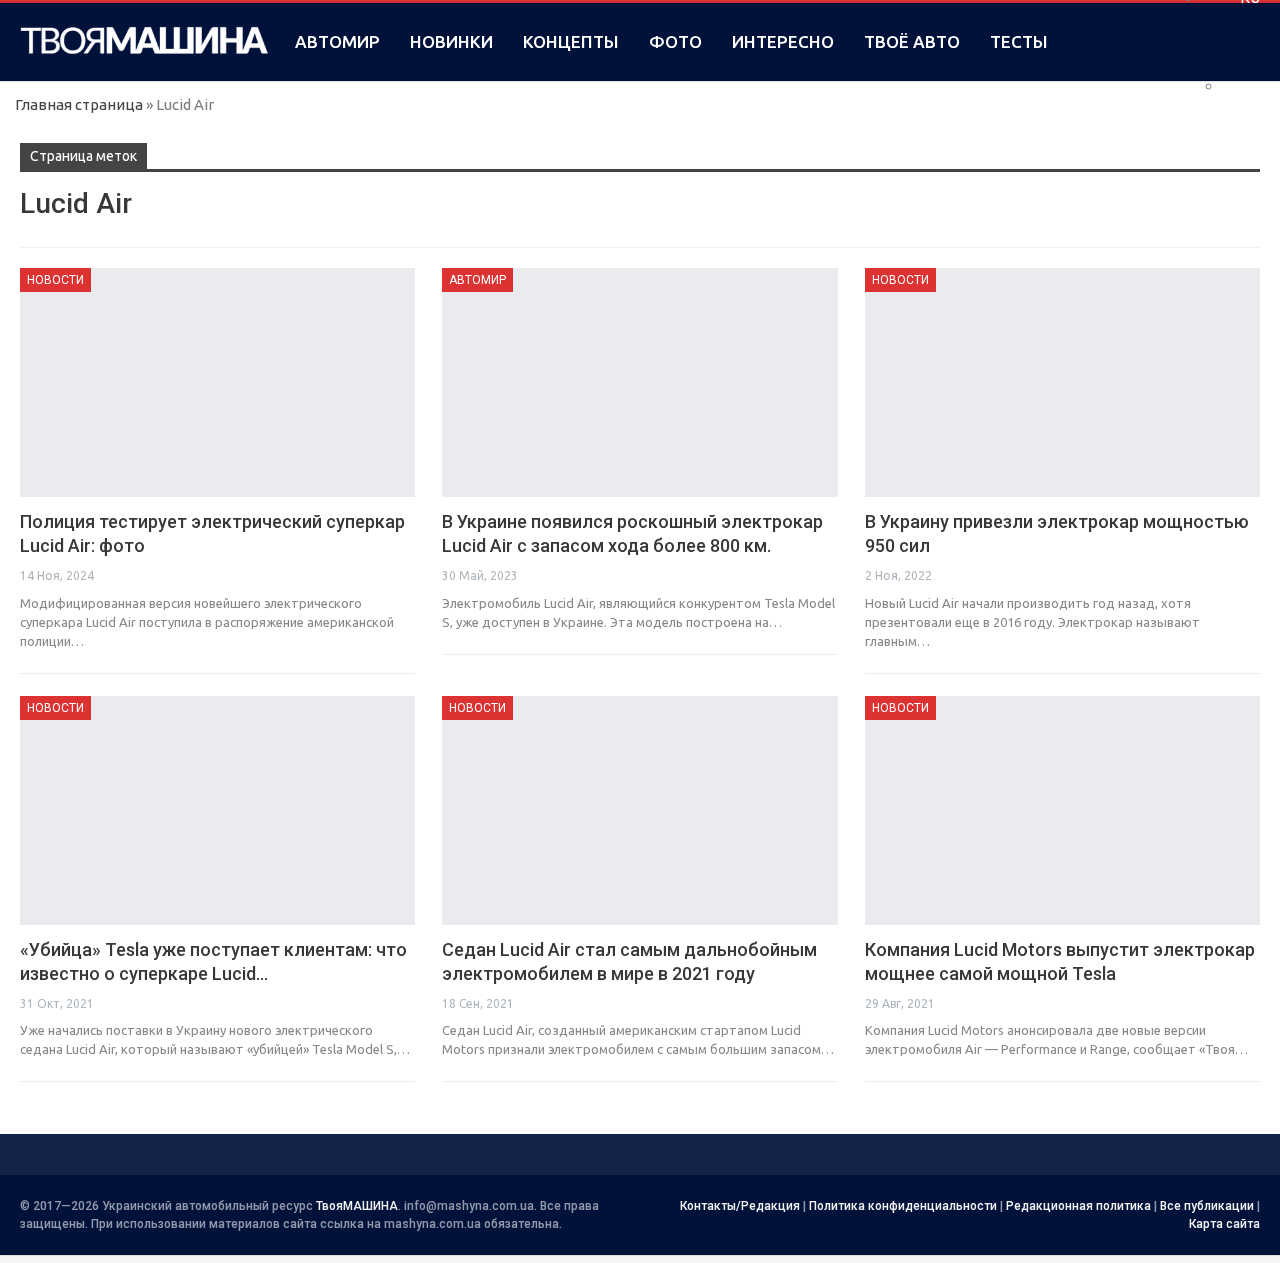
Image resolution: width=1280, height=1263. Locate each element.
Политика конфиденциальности (903, 1206)
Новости (55, 280)
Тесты (1019, 41)
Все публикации (1207, 1206)
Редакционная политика (1078, 1206)
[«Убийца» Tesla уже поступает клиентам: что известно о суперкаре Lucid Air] (217, 810)
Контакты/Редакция (740, 1206)
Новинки (451, 41)
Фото (675, 41)
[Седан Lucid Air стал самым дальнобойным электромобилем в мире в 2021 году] (639, 810)
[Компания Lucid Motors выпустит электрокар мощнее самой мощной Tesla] (1062, 810)
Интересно (783, 41)
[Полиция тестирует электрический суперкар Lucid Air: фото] (217, 382)
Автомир (337, 41)
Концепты (571, 41)
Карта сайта (1224, 1224)
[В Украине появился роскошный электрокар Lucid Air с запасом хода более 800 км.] (639, 382)
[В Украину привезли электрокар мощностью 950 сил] (1062, 382)
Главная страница (79, 104)
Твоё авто (912, 41)
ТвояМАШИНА (357, 1206)
